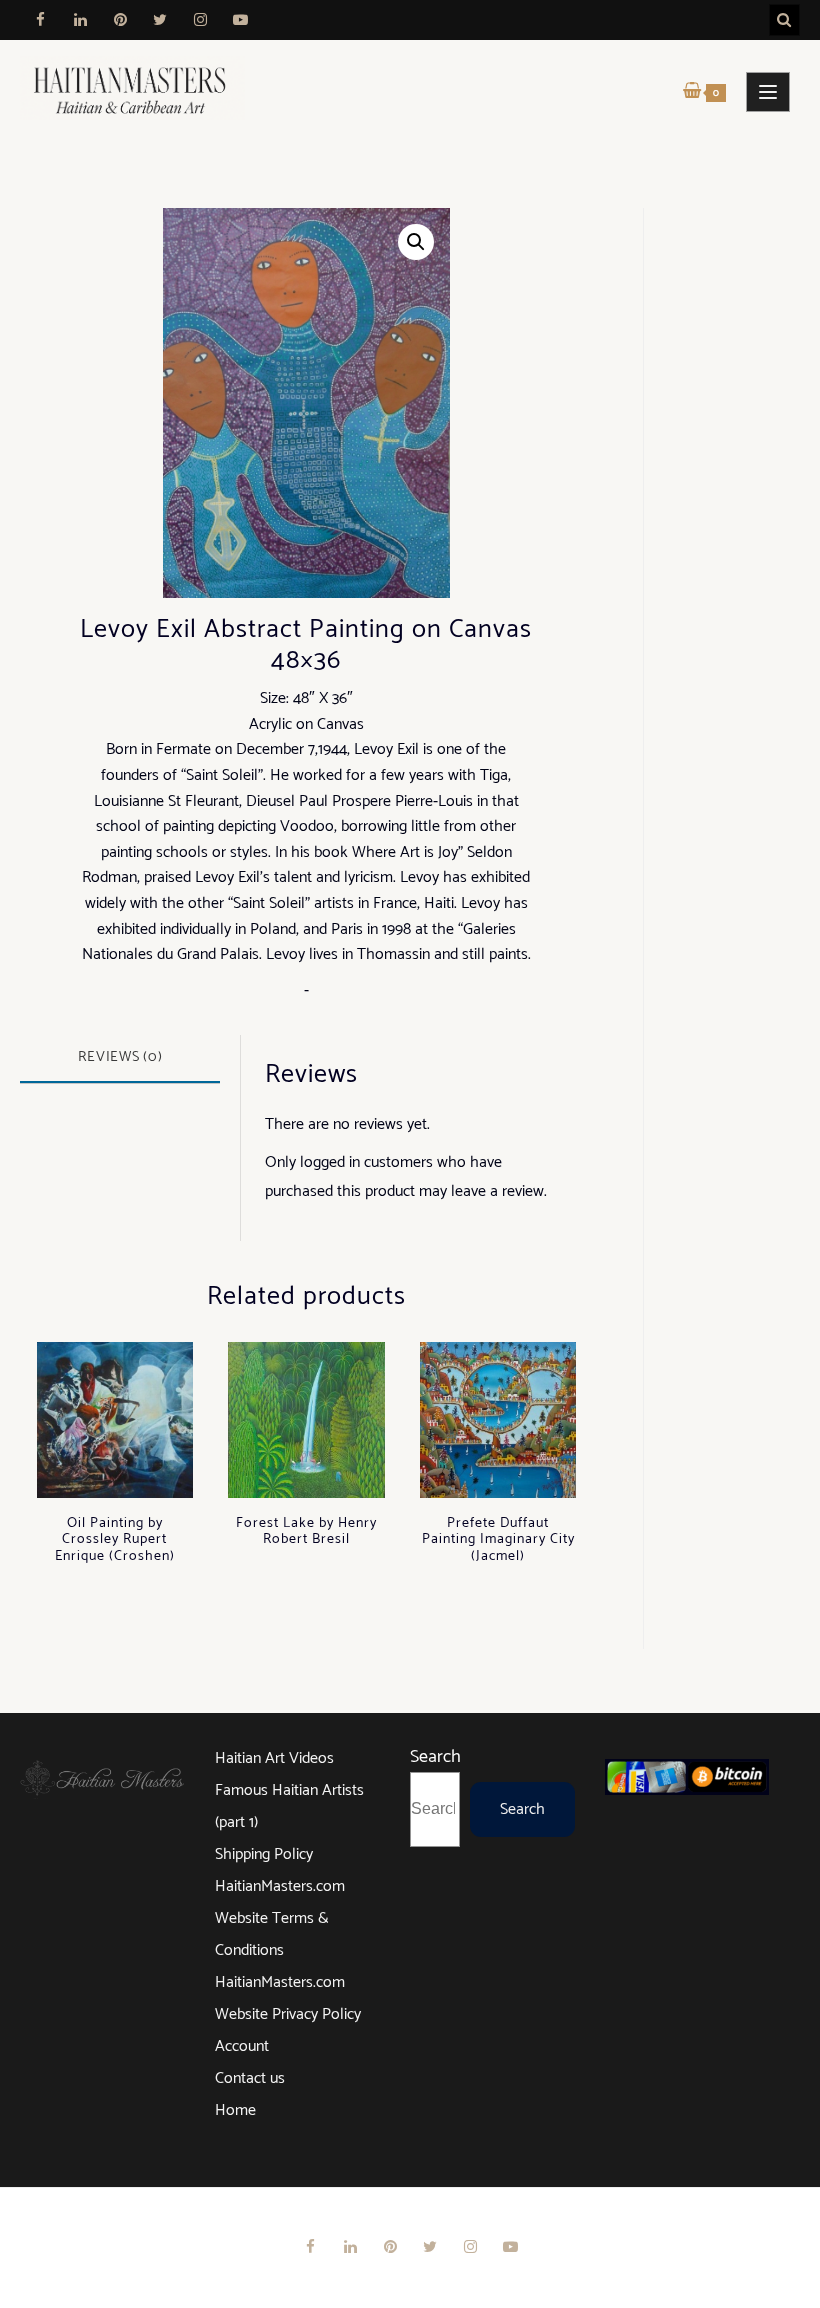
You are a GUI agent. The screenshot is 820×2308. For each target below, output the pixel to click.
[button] (416, 242)
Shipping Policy (264, 1854)
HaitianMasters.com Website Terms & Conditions (280, 1918)
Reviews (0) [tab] (120, 1057)
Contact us (250, 2078)
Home (235, 2110)
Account (242, 2046)
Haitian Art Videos (274, 1758)
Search (435, 1757)
